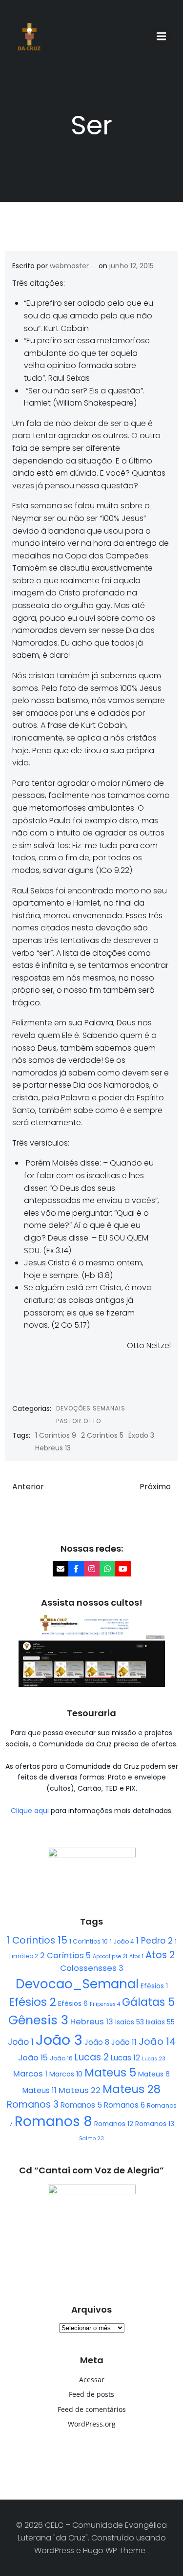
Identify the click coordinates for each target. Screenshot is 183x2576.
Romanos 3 (33, 2104)
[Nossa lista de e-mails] (61, 1569)
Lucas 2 (92, 2057)
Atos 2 (160, 1955)
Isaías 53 (130, 2022)
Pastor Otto (79, 1421)
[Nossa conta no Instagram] (92, 1569)
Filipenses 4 (105, 2004)
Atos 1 (136, 1956)
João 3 (59, 2040)
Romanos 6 (124, 2105)
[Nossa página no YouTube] (123, 1569)
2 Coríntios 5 (102, 1435)
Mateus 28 (132, 2089)
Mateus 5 (110, 2073)
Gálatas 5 (148, 2002)
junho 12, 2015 (132, 266)
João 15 (33, 2058)
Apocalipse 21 (110, 1956)
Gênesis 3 (38, 2020)
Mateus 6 (154, 2074)
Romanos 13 (155, 2124)
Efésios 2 (32, 2002)
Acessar (92, 2380)
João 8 (97, 2042)
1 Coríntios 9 (56, 1435)
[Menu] (163, 37)
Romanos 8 (53, 2122)
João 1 (21, 2042)
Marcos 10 (66, 2074)
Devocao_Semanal (77, 1984)
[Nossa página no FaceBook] (76, 1569)
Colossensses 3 (92, 1968)
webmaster (69, 266)
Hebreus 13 (53, 1448)
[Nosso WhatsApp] (107, 1569)
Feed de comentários (92, 2409)
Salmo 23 (91, 2139)
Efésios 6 (73, 2003)
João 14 (157, 2041)
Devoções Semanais (91, 1408)
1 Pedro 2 (154, 1941)
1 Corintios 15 (37, 1940)
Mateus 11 (40, 2090)
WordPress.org (92, 2424)
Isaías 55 (160, 2022)
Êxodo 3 (141, 1435)
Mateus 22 (80, 2090)
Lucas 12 (125, 2058)
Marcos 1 (30, 2074)
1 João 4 (122, 1941)
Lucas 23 (154, 2059)
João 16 (61, 2058)
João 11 (124, 2042)
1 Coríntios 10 (89, 1941)
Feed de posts (91, 2394)
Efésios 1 (154, 1986)
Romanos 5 (81, 2105)
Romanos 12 (114, 2124)
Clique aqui (31, 1811)
